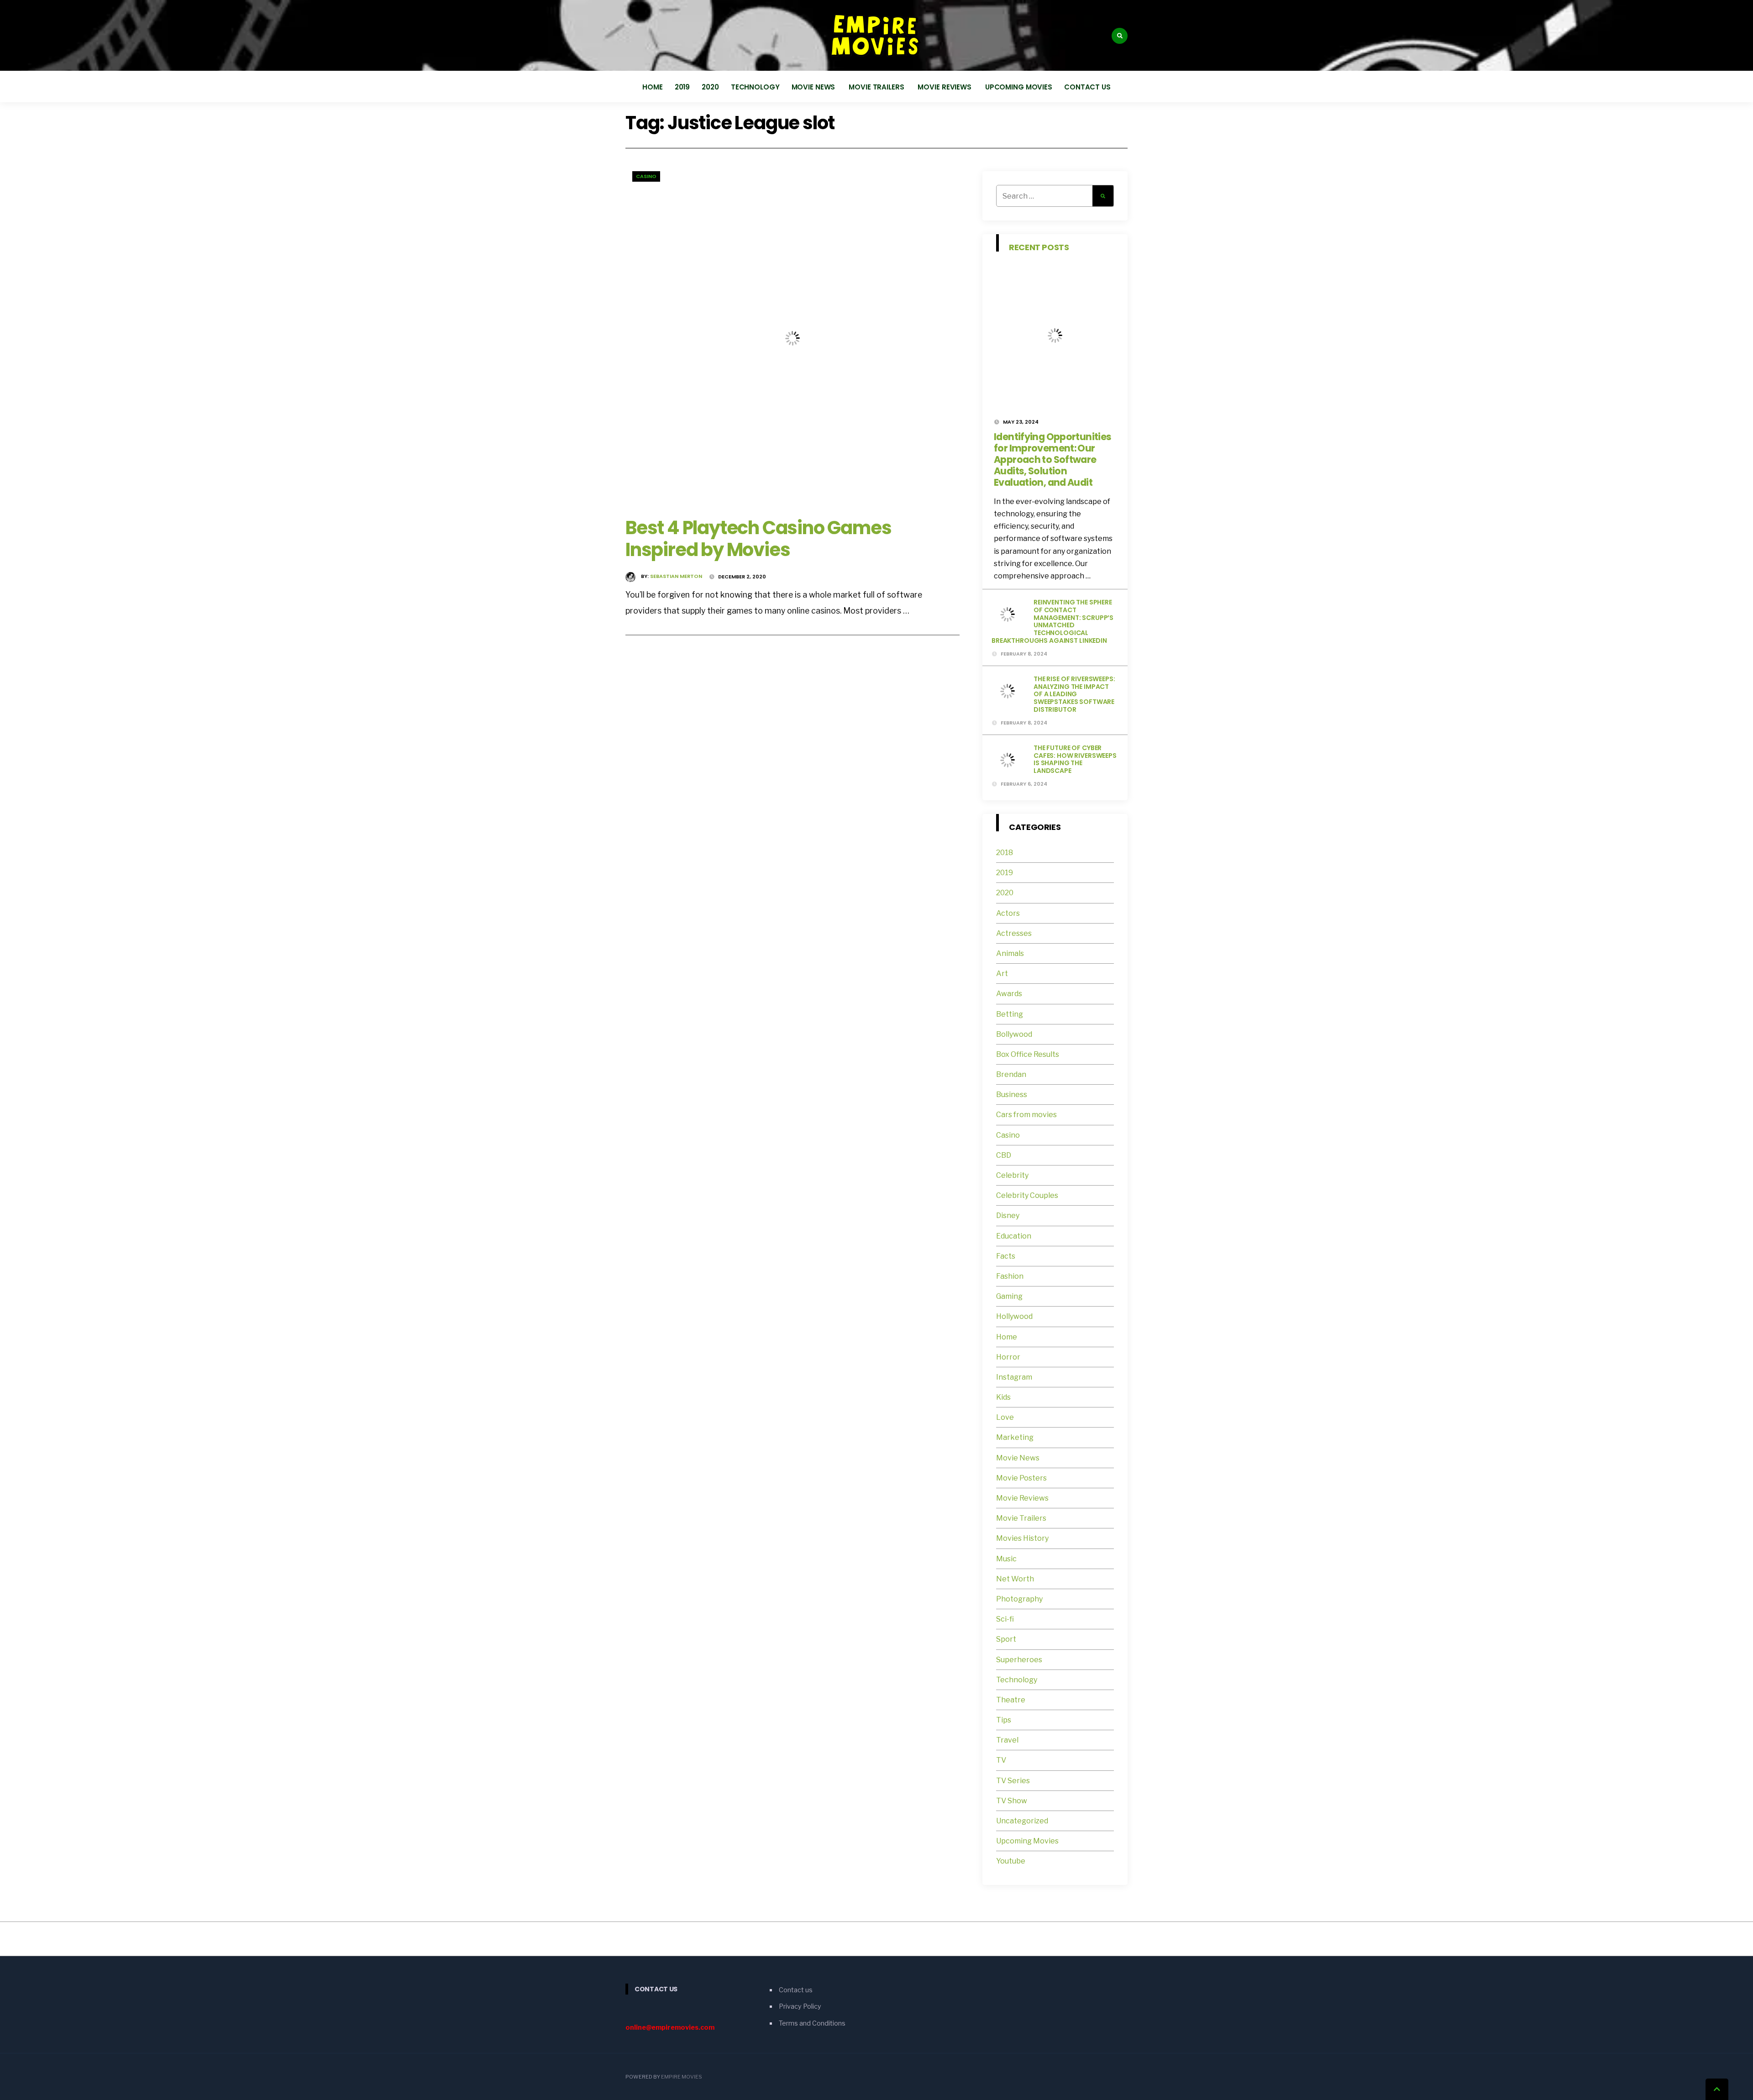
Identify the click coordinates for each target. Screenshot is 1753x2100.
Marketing (1015, 1437)
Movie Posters (1022, 1478)
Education (1014, 1236)
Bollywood (1014, 1034)
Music (1006, 1559)
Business (1012, 1095)
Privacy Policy (800, 2006)
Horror (1008, 1357)
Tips (1004, 1720)
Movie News (814, 87)
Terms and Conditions (812, 2023)
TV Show (1012, 1801)
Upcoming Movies (1019, 87)
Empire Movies (682, 2077)
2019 (682, 87)
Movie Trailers (877, 87)
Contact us (1087, 87)
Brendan (1011, 1074)
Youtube (1011, 1861)
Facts (1006, 1256)
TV (1001, 1760)
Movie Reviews (945, 87)
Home (653, 87)
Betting (1010, 1014)
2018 (1005, 853)
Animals (1010, 953)
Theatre (1011, 1700)
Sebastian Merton (676, 576)
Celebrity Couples (1027, 1195)
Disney (1008, 1215)
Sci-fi (1005, 1619)
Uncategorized (1022, 1821)
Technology (755, 87)
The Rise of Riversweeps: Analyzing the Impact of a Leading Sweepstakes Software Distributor (1074, 694)
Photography (1019, 1599)
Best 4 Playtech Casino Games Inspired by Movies (758, 539)
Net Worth (1015, 1579)
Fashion (1010, 1276)
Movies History (1022, 1538)
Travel (1007, 1740)
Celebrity (1012, 1175)
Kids (1003, 1397)
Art (1002, 974)
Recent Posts (1039, 247)
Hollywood (1014, 1316)
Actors (1008, 913)
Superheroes (1019, 1660)
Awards (1009, 994)
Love (1005, 1417)
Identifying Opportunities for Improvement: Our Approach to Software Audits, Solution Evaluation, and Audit (1052, 459)
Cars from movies (1026, 1115)
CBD (1004, 1155)
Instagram (1014, 1377)
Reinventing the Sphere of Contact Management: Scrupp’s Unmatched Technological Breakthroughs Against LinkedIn (1052, 621)
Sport (1006, 1639)
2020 (710, 87)
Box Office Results (1028, 1054)
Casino (646, 176)
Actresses (1014, 933)
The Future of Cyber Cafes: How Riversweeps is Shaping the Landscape (1075, 759)
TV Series (1013, 1781)
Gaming (1009, 1296)
